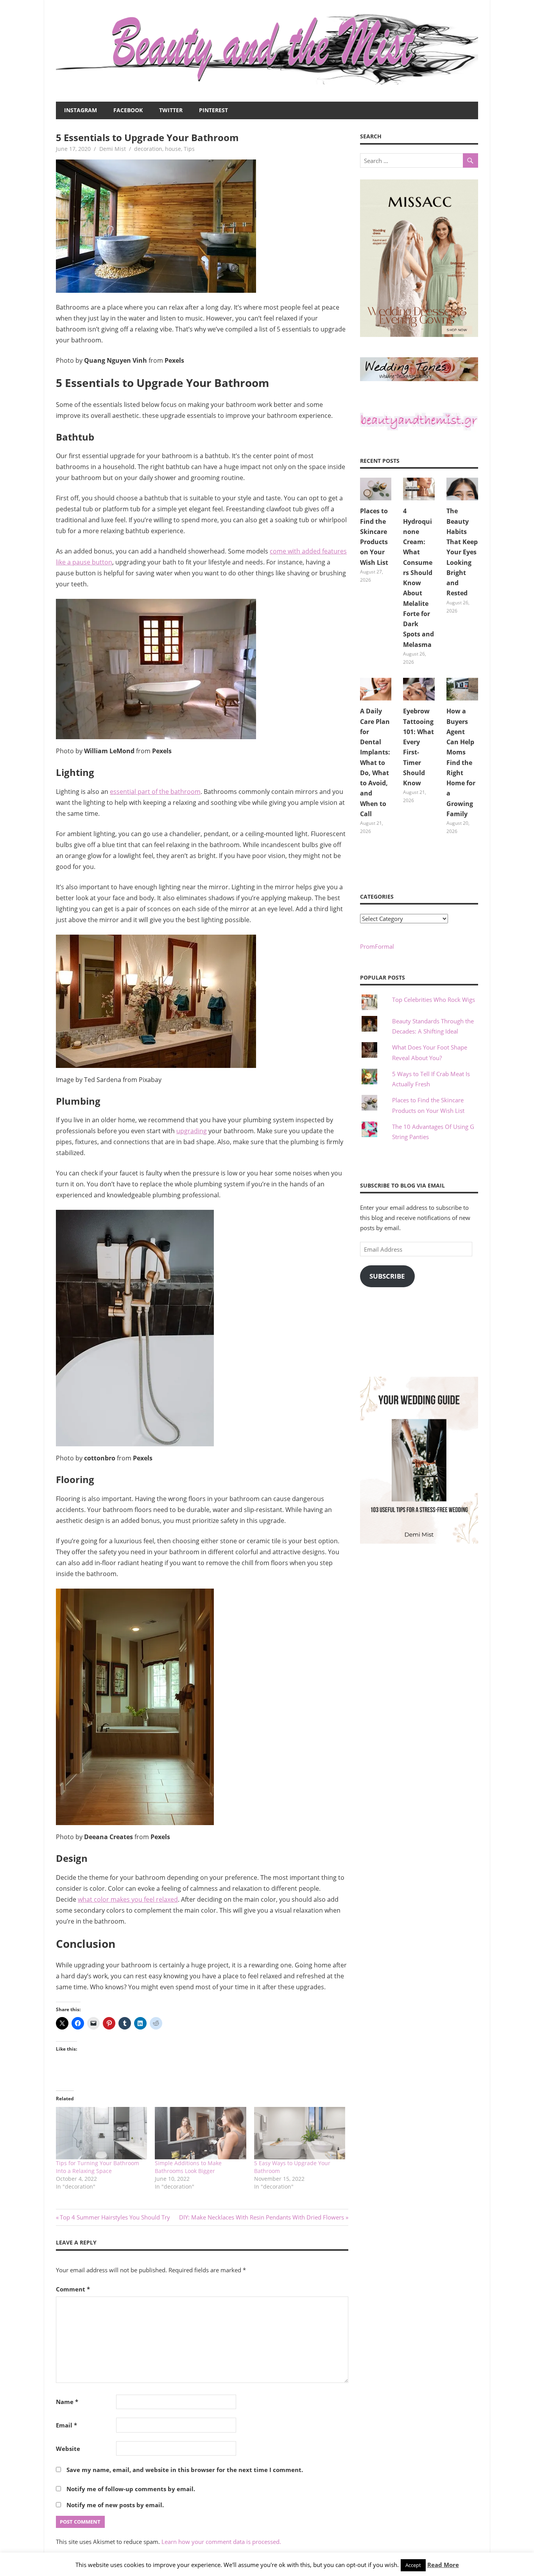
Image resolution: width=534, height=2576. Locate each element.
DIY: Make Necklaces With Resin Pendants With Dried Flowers (262, 2217)
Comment (73, 2289)
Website (68, 2449)
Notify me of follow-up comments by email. (131, 2489)
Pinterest (213, 110)
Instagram (81, 110)
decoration (148, 149)
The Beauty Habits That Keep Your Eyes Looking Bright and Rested (462, 552)
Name (67, 2402)
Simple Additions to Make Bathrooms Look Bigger (188, 2167)
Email (66, 2425)
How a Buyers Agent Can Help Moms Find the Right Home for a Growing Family (461, 762)
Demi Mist (113, 149)
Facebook (128, 110)
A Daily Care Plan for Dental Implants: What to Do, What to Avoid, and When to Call (375, 762)
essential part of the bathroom (155, 792)
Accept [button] (413, 2565)
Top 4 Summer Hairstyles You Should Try (115, 2217)
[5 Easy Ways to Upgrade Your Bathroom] (300, 2133)
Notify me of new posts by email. (115, 2505)
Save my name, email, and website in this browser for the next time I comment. (185, 2470)
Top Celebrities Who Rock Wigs (434, 1000)
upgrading (192, 1131)
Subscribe (387, 1276)
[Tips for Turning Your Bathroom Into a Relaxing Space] (101, 2133)
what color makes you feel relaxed (128, 1899)
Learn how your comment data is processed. (221, 2542)
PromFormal (377, 946)
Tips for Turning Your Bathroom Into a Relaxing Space (98, 2167)
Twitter (171, 110)
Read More (443, 2565)
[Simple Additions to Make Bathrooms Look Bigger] (200, 2133)
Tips (189, 149)
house (173, 149)
